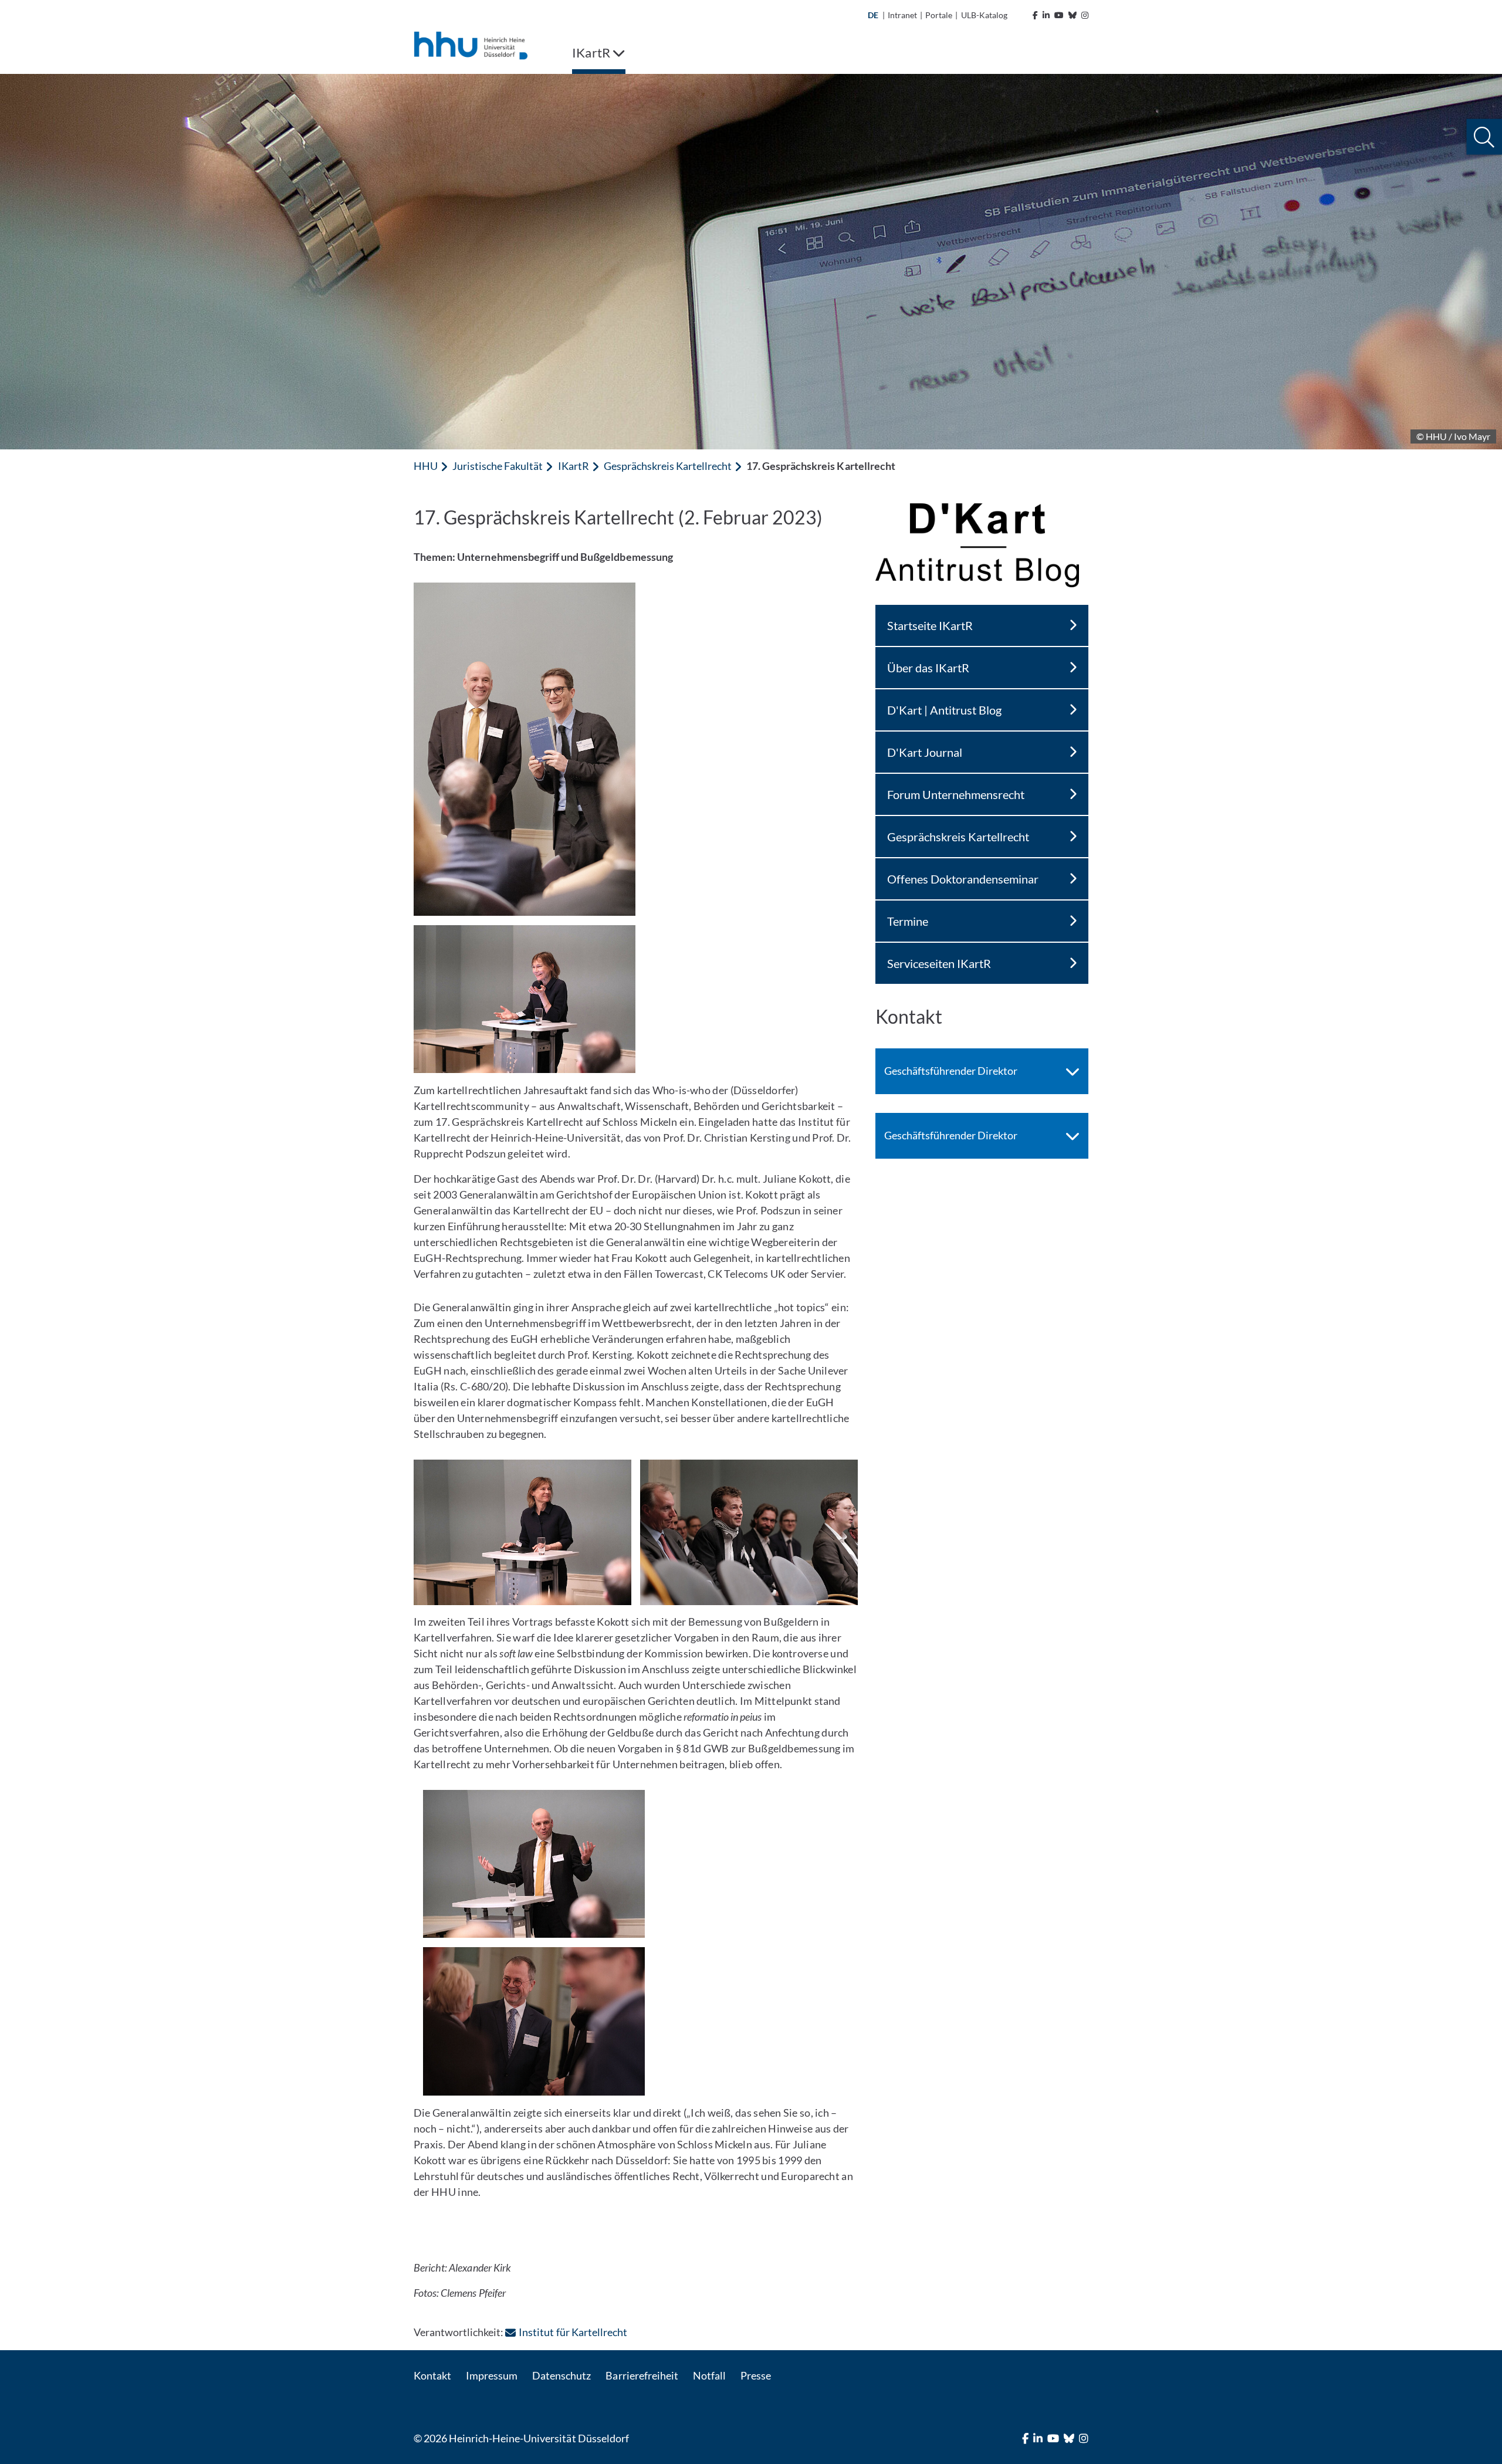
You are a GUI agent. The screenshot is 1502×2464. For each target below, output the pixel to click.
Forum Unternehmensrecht (956, 794)
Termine (908, 921)
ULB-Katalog (984, 15)
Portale (939, 15)
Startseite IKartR (930, 625)
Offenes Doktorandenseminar (963, 879)
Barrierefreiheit (642, 2375)
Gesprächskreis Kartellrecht (668, 466)
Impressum (492, 2375)
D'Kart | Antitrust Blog (944, 710)
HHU (426, 466)
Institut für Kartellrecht (573, 2332)
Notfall (709, 2375)
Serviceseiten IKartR (939, 963)
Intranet (902, 15)
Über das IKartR (928, 668)
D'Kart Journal (925, 752)
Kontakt (432, 2375)
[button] (1484, 137)
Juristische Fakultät (498, 466)
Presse (756, 2375)
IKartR (574, 466)
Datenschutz (561, 2375)
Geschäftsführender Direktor (951, 1071)
